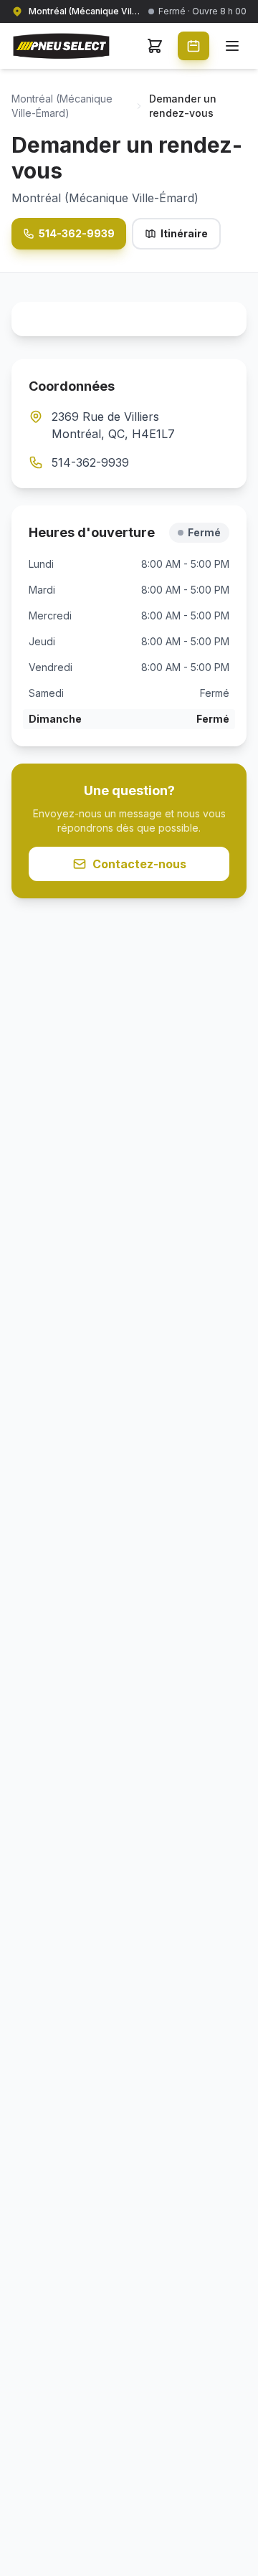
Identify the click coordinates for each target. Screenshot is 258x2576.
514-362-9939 (77, 233)
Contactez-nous (139, 864)
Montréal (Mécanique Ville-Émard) (62, 106)
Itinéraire (184, 233)
